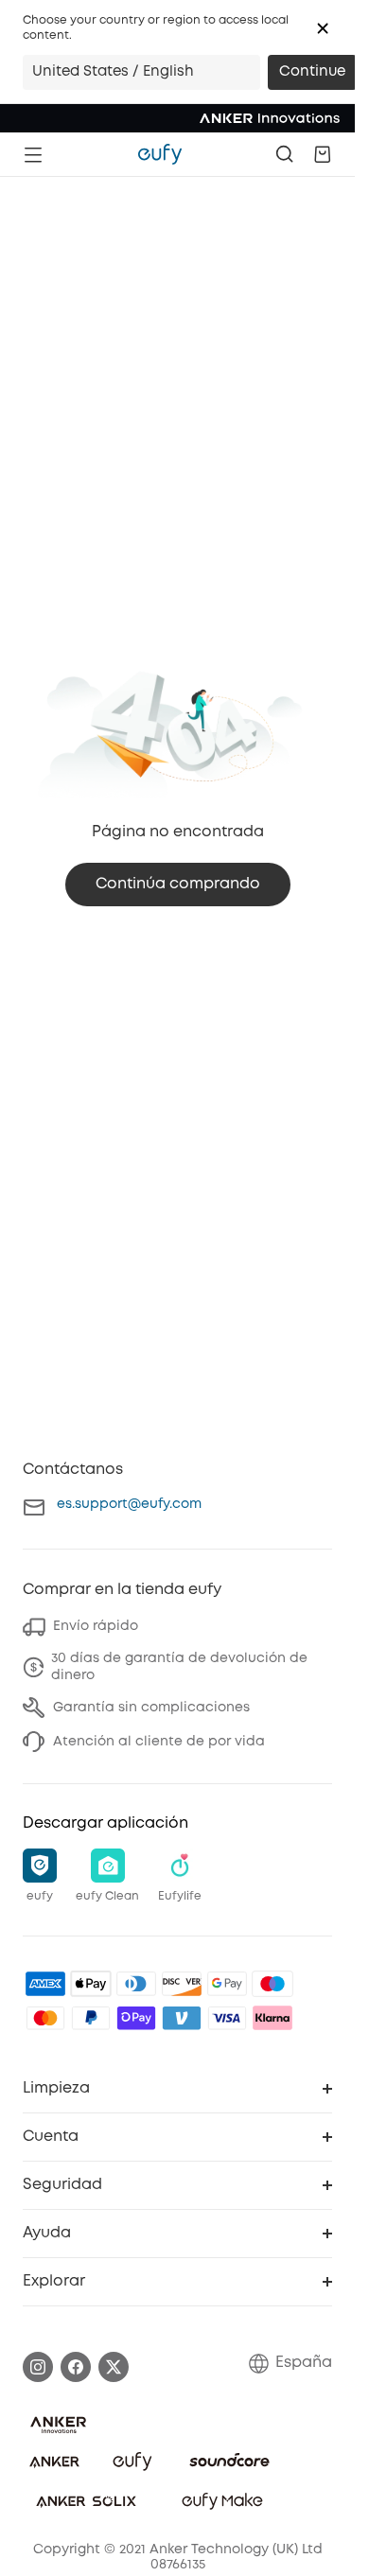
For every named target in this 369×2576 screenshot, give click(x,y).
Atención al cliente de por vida (159, 1742)
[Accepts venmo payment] (182, 2018)
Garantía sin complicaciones (151, 1708)
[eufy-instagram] (38, 2367)
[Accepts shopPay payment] (136, 2018)
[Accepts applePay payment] (91, 1984)
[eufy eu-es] (160, 154)
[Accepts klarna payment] (272, 2018)
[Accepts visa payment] (227, 2018)
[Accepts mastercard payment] (45, 2018)
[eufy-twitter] (114, 2367)
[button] (323, 28)
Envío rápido (96, 1626)
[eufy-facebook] (76, 2367)
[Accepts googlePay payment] (227, 1984)
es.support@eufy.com (129, 1504)
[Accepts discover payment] (182, 1984)
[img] (272, 1984)
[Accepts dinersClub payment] (136, 1984)
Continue (312, 72)
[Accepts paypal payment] (91, 2018)
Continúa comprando (178, 884)
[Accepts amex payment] (45, 1984)
